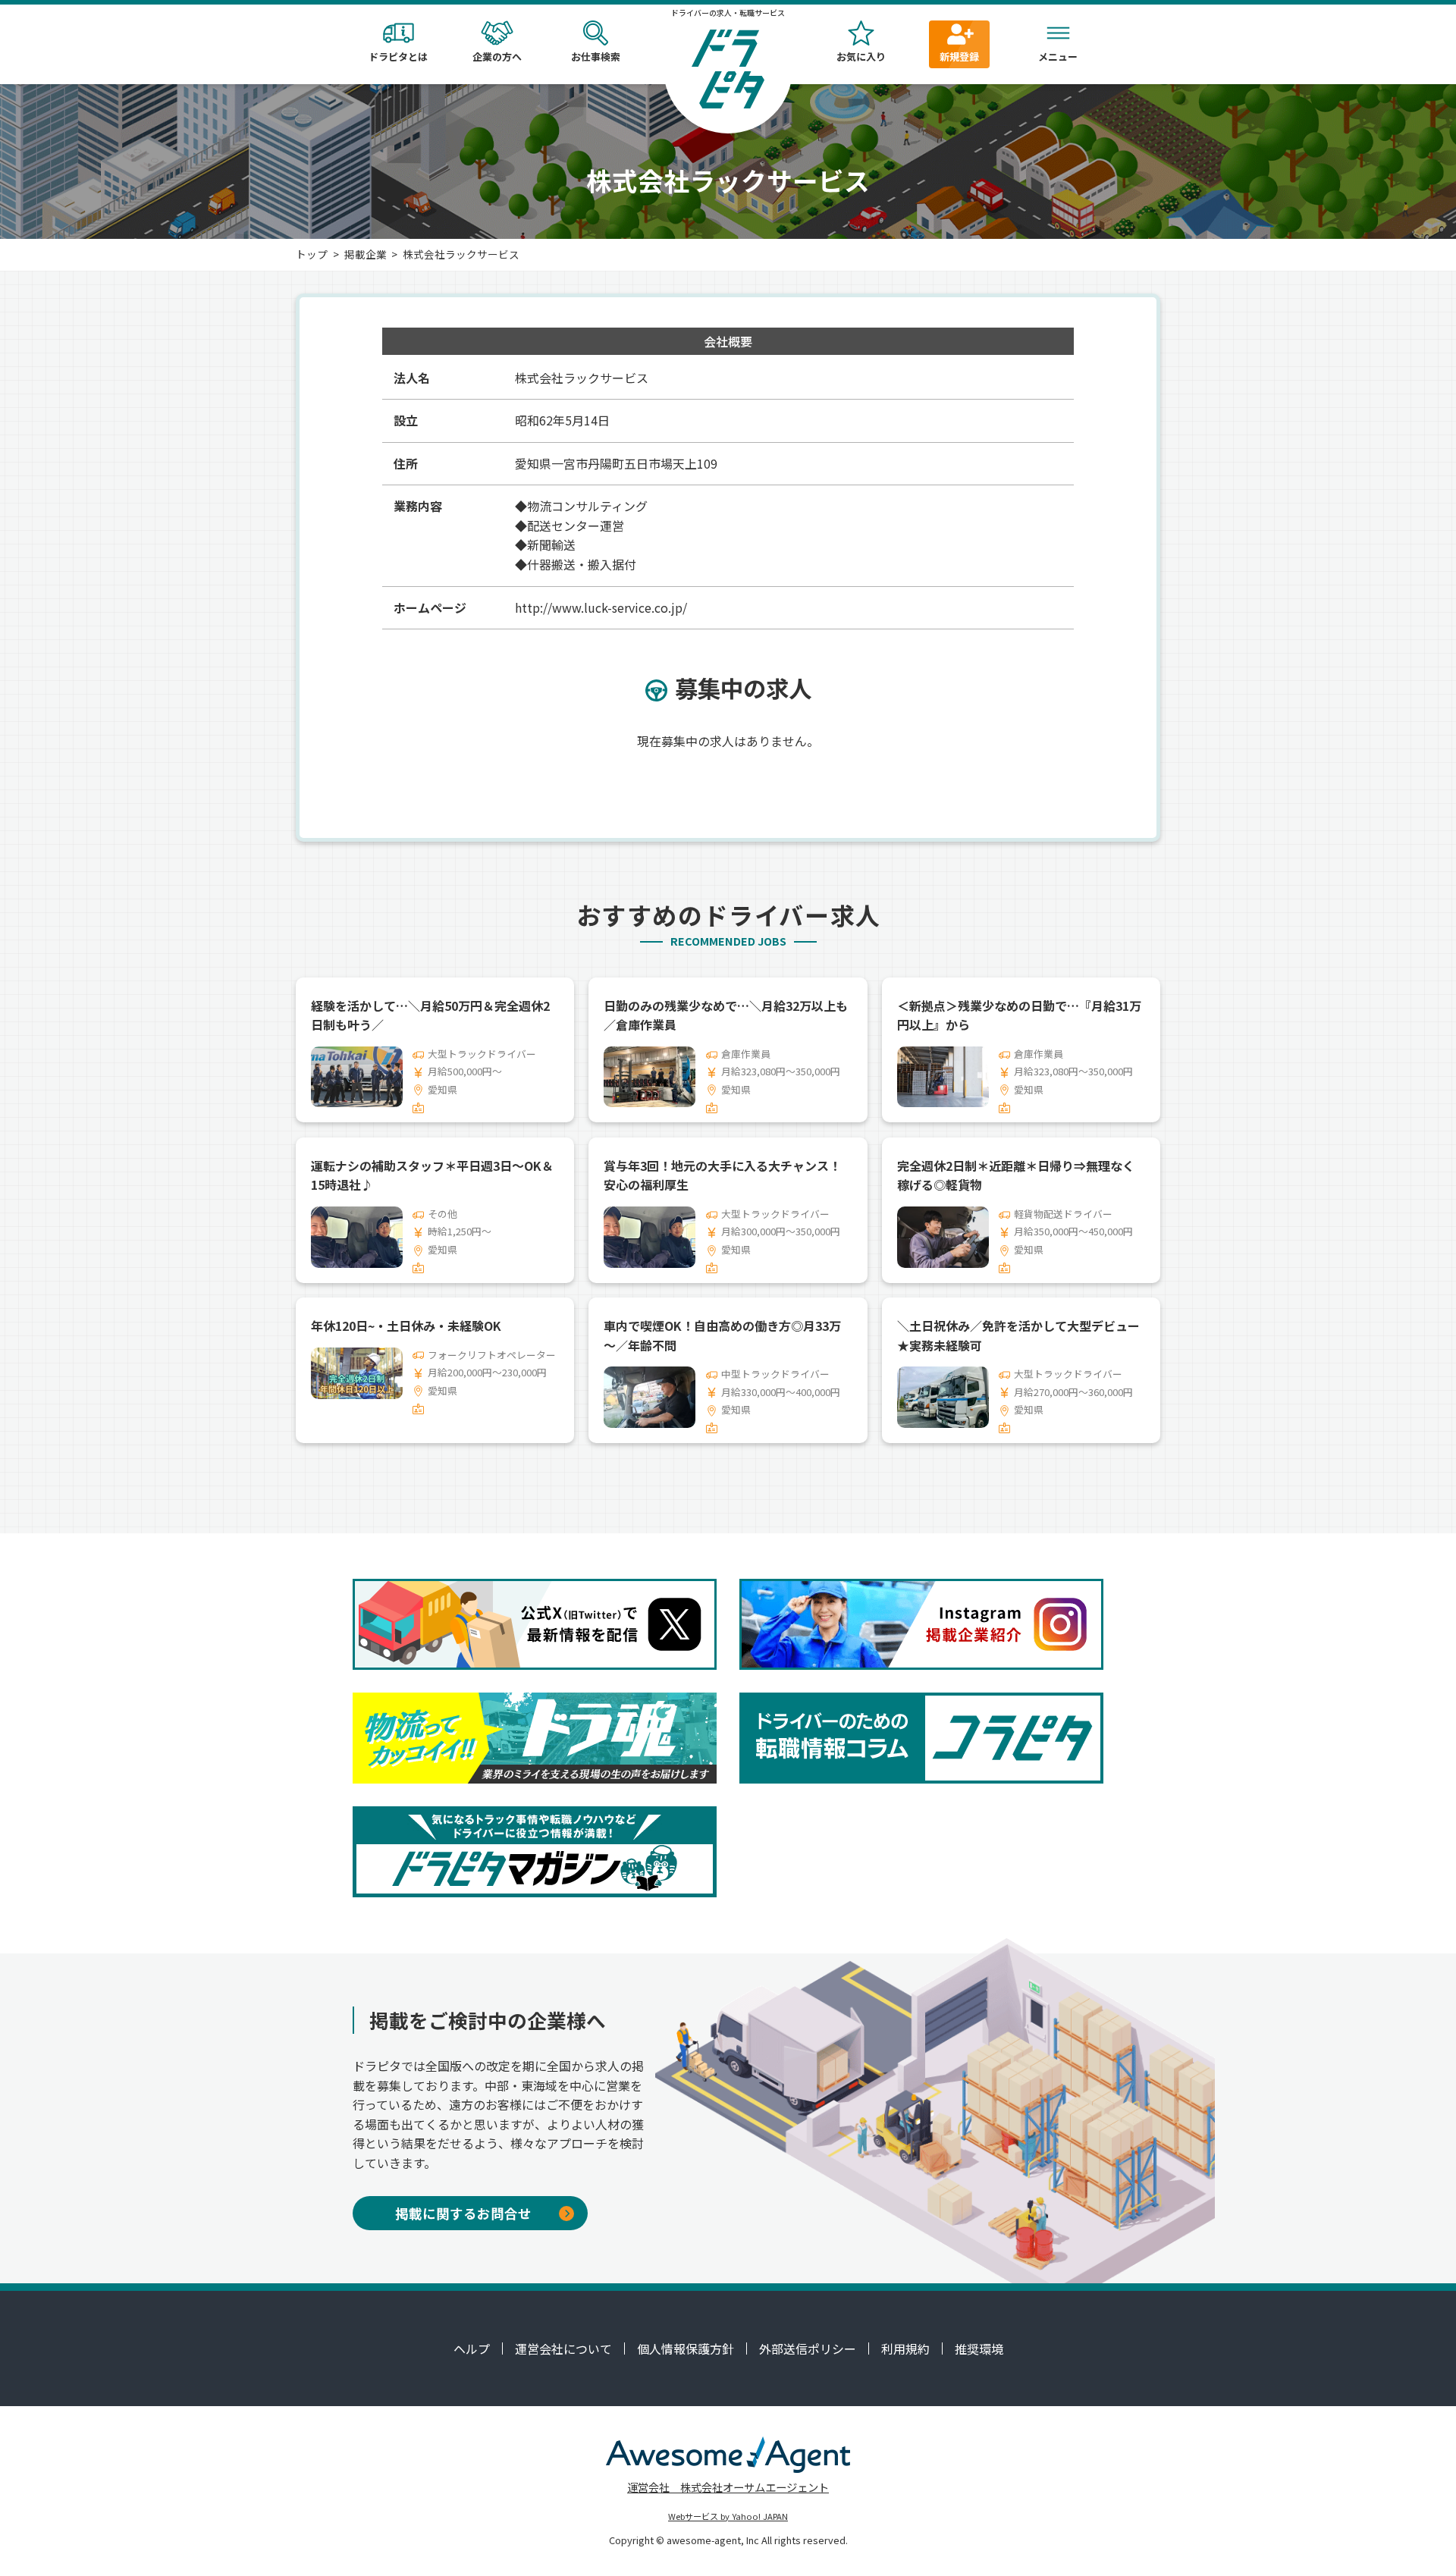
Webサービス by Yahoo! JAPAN (728, 2516)
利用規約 (905, 2349)
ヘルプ (472, 2349)
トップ (312, 254)
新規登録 (959, 56)
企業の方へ (497, 56)
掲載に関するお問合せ (463, 2213)
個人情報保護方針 (686, 2349)
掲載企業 (366, 254)
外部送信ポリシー (808, 2349)
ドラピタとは (398, 56)
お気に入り (861, 56)
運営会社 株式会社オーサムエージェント (728, 2487)
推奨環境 (979, 2349)
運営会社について (563, 2349)
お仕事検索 (596, 56)
